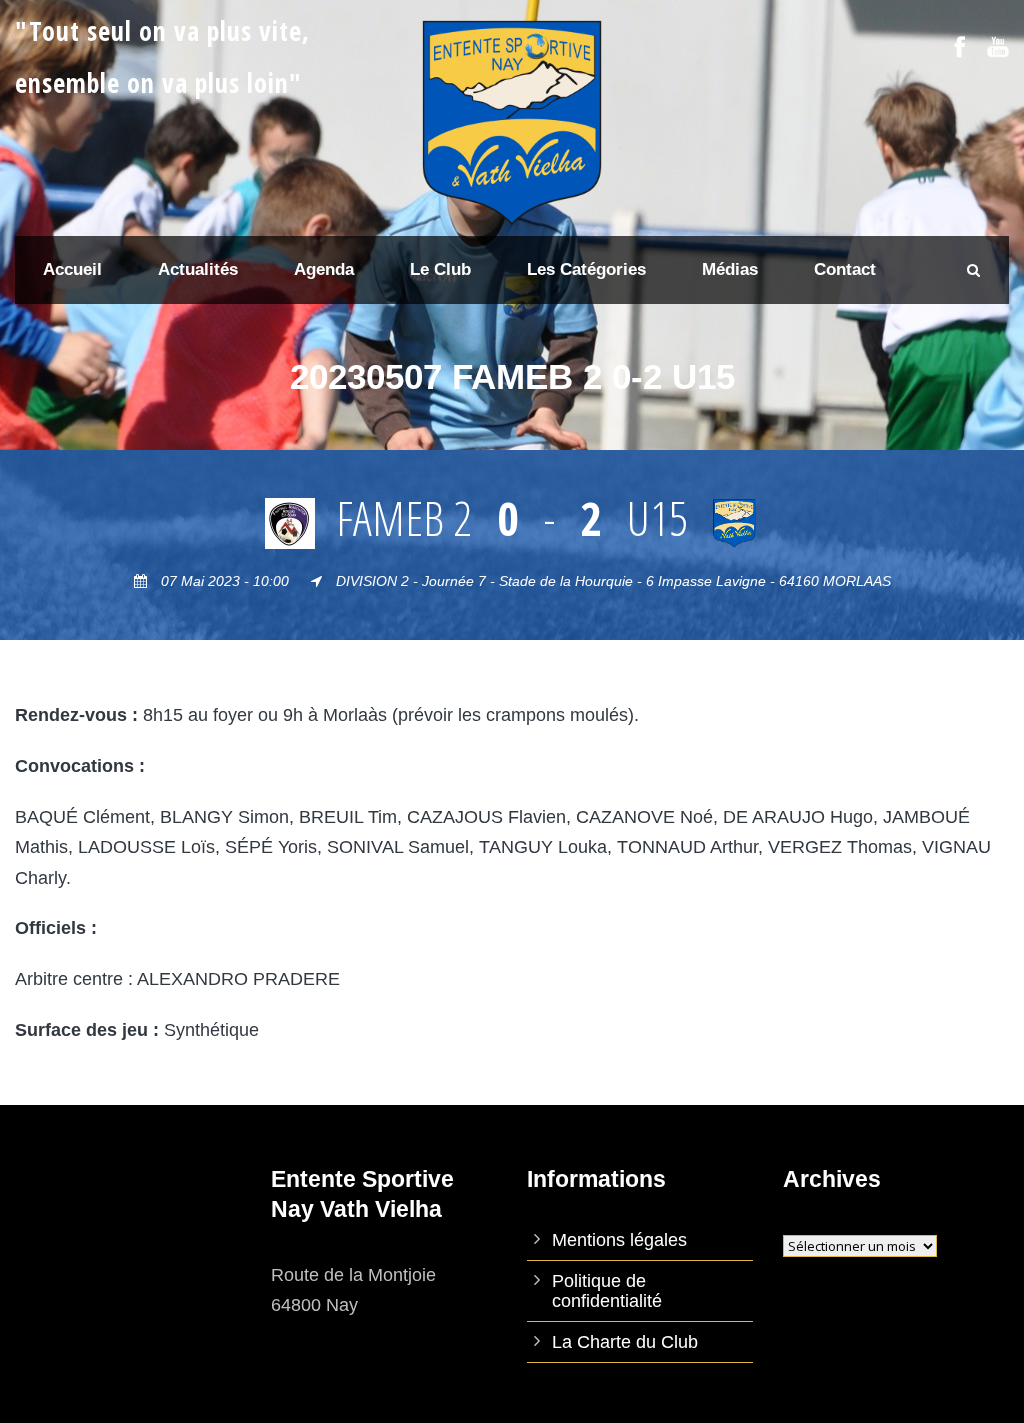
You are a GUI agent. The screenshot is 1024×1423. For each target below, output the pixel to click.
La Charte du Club (625, 1342)
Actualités (198, 269)
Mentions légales (619, 1240)
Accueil (72, 269)
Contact (845, 269)
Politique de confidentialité (607, 1291)
